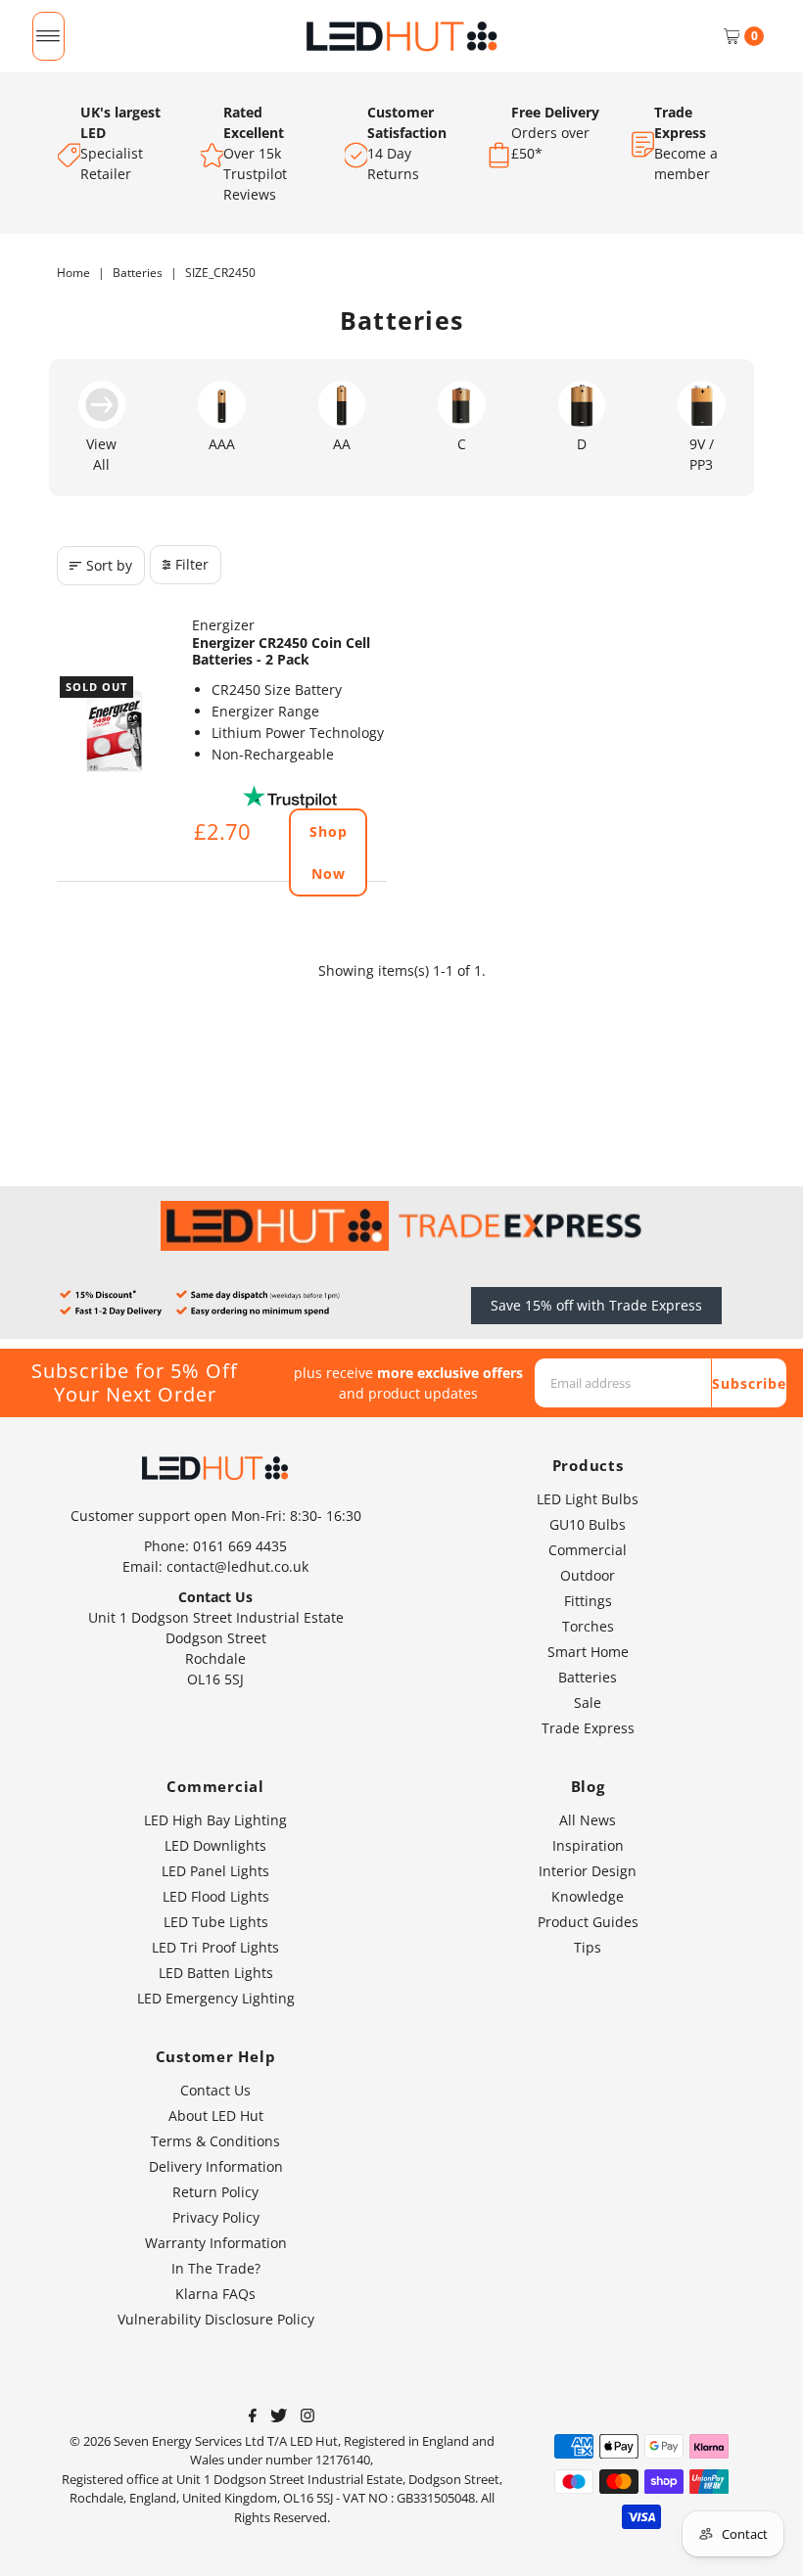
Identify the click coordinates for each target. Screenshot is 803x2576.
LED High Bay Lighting (215, 1820)
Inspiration (588, 1845)
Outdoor (588, 1575)
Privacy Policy (216, 2217)
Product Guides (588, 1922)
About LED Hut (216, 2116)
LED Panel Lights (215, 1871)
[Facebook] (253, 2417)
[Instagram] (307, 2417)
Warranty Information (216, 2243)
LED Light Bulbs (588, 1499)
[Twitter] (279, 2417)
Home (73, 273)
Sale (588, 1702)
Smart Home (588, 1652)
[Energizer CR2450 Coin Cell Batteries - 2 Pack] (115, 731)
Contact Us (215, 2090)
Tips (588, 1947)
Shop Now (329, 852)
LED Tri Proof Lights (215, 1947)
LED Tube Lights (216, 1922)
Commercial (588, 1550)
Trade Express (588, 1728)
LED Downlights (215, 1845)
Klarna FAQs (215, 2294)
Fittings (588, 1601)
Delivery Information (216, 2166)
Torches (588, 1626)
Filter (192, 564)
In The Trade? (216, 2268)
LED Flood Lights (216, 1896)
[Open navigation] (48, 36)
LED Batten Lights (216, 1973)
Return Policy (215, 2192)
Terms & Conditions (215, 2141)
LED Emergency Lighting (216, 1998)
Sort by (109, 565)
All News (588, 1820)
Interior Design (588, 1871)
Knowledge (588, 1896)
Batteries (138, 273)
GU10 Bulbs (588, 1524)
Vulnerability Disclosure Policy (216, 2319)
